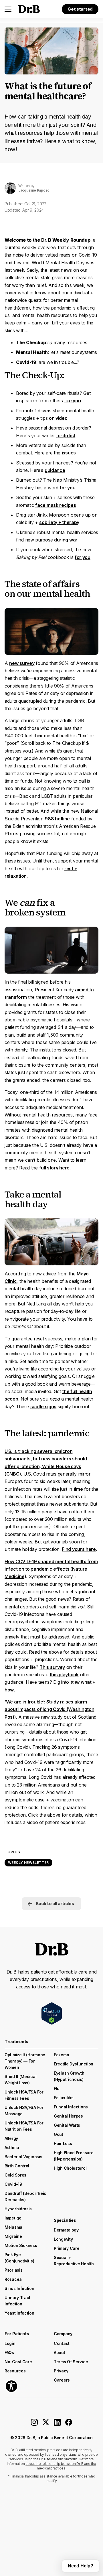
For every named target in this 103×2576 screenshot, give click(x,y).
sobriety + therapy (59, 522)
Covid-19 (13, 2184)
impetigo (13, 2218)
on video (58, 418)
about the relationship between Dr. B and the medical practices (61, 2466)
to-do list (66, 436)
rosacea (13, 2279)
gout (59, 2134)
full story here (55, 1168)
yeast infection (19, 2313)
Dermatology (66, 2230)
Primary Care (67, 2248)
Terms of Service (71, 2362)
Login (10, 2343)
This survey (52, 1667)
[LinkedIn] (57, 2424)
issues (69, 453)
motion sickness (21, 2245)
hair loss (63, 2143)
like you (73, 401)
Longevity (63, 2239)
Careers (62, 2380)
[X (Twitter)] (46, 2424)
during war (66, 540)
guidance (55, 470)
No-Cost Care (18, 2362)
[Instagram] (34, 2424)
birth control (17, 2166)
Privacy (61, 2371)
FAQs (9, 2353)
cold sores (15, 2175)
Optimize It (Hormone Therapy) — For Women (25, 2061)
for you (67, 488)
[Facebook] (69, 2424)
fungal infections (71, 2107)
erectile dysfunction (74, 2064)
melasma (13, 2227)
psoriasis (13, 2270)
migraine (13, 2236)
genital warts (67, 2125)
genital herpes (68, 2116)
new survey (22, 663)
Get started (80, 9)
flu (57, 2088)
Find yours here (79, 1549)
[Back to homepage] (29, 9)
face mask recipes (56, 505)
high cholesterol (70, 2168)
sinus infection (19, 2288)
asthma (12, 2147)
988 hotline (57, 819)
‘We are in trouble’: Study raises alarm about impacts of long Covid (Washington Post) (49, 1709)
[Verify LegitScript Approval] (52, 2013)
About (60, 2353)
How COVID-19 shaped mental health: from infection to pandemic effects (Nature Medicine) (51, 1569)
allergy (11, 2138)
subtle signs (43, 1407)
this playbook (64, 1675)
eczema (61, 2055)
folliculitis (64, 2098)
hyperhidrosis (18, 2209)
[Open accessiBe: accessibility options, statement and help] (11, 2386)
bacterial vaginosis (23, 2157)
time (78, 1489)
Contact (62, 2343)
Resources (15, 2371)
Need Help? (81, 2566)
